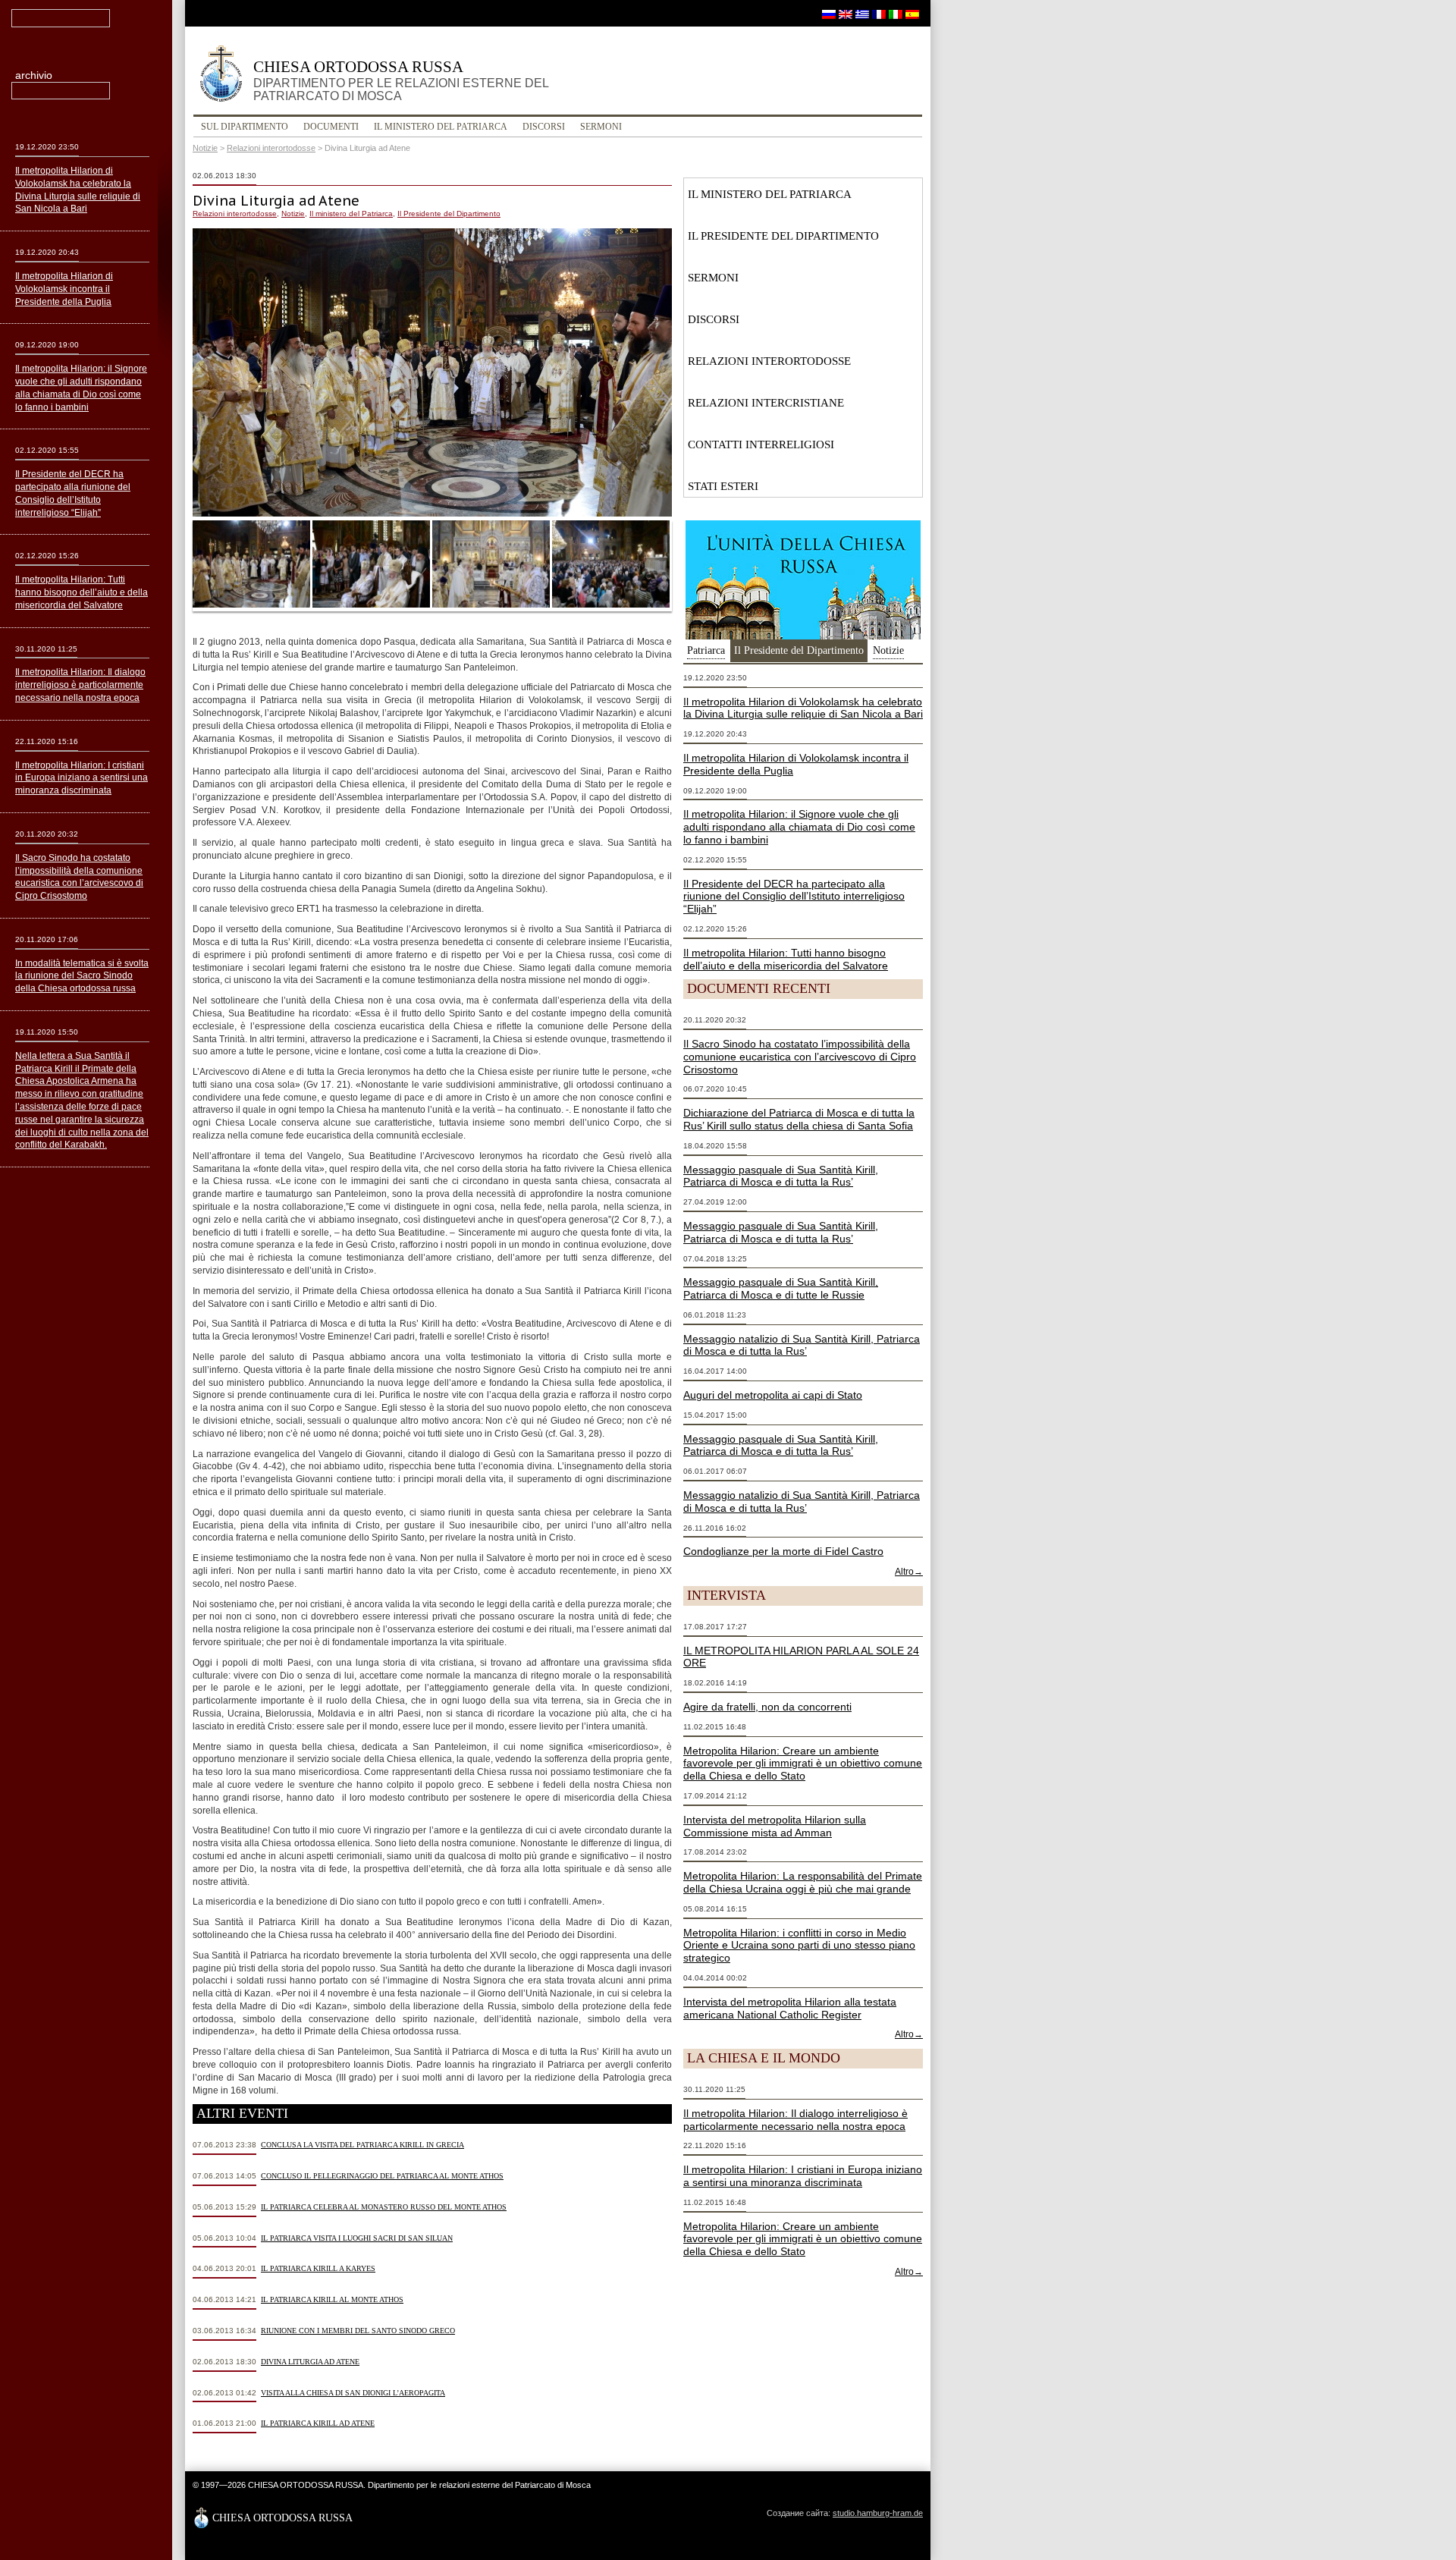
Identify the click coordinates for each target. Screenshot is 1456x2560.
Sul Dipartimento (245, 127)
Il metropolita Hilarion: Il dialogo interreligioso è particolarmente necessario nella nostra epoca (795, 2120)
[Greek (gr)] (862, 14)
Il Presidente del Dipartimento (449, 214)
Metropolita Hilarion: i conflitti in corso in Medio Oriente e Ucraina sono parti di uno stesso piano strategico (799, 1946)
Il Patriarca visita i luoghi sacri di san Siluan (357, 2238)
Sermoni (601, 127)
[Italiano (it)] (896, 14)
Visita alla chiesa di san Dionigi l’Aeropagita (353, 2393)
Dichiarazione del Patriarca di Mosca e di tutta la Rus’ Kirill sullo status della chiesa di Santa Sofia (799, 1119)
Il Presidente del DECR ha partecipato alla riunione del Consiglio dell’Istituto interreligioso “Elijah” (794, 897)
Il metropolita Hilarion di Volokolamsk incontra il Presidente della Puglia (64, 289)
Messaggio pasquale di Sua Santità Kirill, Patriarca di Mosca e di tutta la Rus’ (781, 1176)
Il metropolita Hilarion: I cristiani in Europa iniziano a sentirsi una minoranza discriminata (803, 2176)
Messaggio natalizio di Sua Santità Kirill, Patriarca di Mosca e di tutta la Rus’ (802, 1345)
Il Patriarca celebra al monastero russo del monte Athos (384, 2207)
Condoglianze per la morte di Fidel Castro (783, 1551)
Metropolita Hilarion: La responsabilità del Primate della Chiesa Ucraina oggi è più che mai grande (803, 1882)
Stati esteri (723, 486)
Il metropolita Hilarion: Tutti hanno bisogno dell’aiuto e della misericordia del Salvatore (786, 959)
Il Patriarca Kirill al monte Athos (332, 2299)
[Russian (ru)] (829, 14)
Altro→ (909, 1572)
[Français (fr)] (879, 14)
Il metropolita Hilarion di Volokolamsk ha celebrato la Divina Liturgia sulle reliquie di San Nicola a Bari (803, 708)
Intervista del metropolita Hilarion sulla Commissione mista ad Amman (775, 1826)
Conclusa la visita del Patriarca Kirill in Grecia (362, 2145)
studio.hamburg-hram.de (878, 2513)
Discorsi (544, 127)
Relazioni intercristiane (766, 403)
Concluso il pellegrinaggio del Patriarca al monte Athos (382, 2176)
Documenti (331, 127)
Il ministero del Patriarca (441, 127)
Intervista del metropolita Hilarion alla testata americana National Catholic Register (790, 2008)
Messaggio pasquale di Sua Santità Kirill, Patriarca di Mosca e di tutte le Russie (781, 1288)
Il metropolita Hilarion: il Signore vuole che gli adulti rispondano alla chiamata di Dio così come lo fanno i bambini (799, 827)
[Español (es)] (912, 14)
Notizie (205, 148)
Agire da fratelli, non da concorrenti (767, 1707)
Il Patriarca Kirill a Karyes (318, 2268)
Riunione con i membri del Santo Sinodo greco (358, 2331)
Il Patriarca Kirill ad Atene (318, 2423)
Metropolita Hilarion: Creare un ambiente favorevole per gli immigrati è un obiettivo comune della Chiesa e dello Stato (803, 1764)
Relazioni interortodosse (271, 148)
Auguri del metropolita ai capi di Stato (773, 1395)
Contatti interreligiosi (761, 444)
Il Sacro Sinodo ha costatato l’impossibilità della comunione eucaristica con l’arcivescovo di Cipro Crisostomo (800, 1057)
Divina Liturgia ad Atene (310, 2362)
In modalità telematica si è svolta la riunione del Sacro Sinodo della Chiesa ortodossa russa (82, 976)
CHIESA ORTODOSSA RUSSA (401, 80)
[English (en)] (846, 14)
